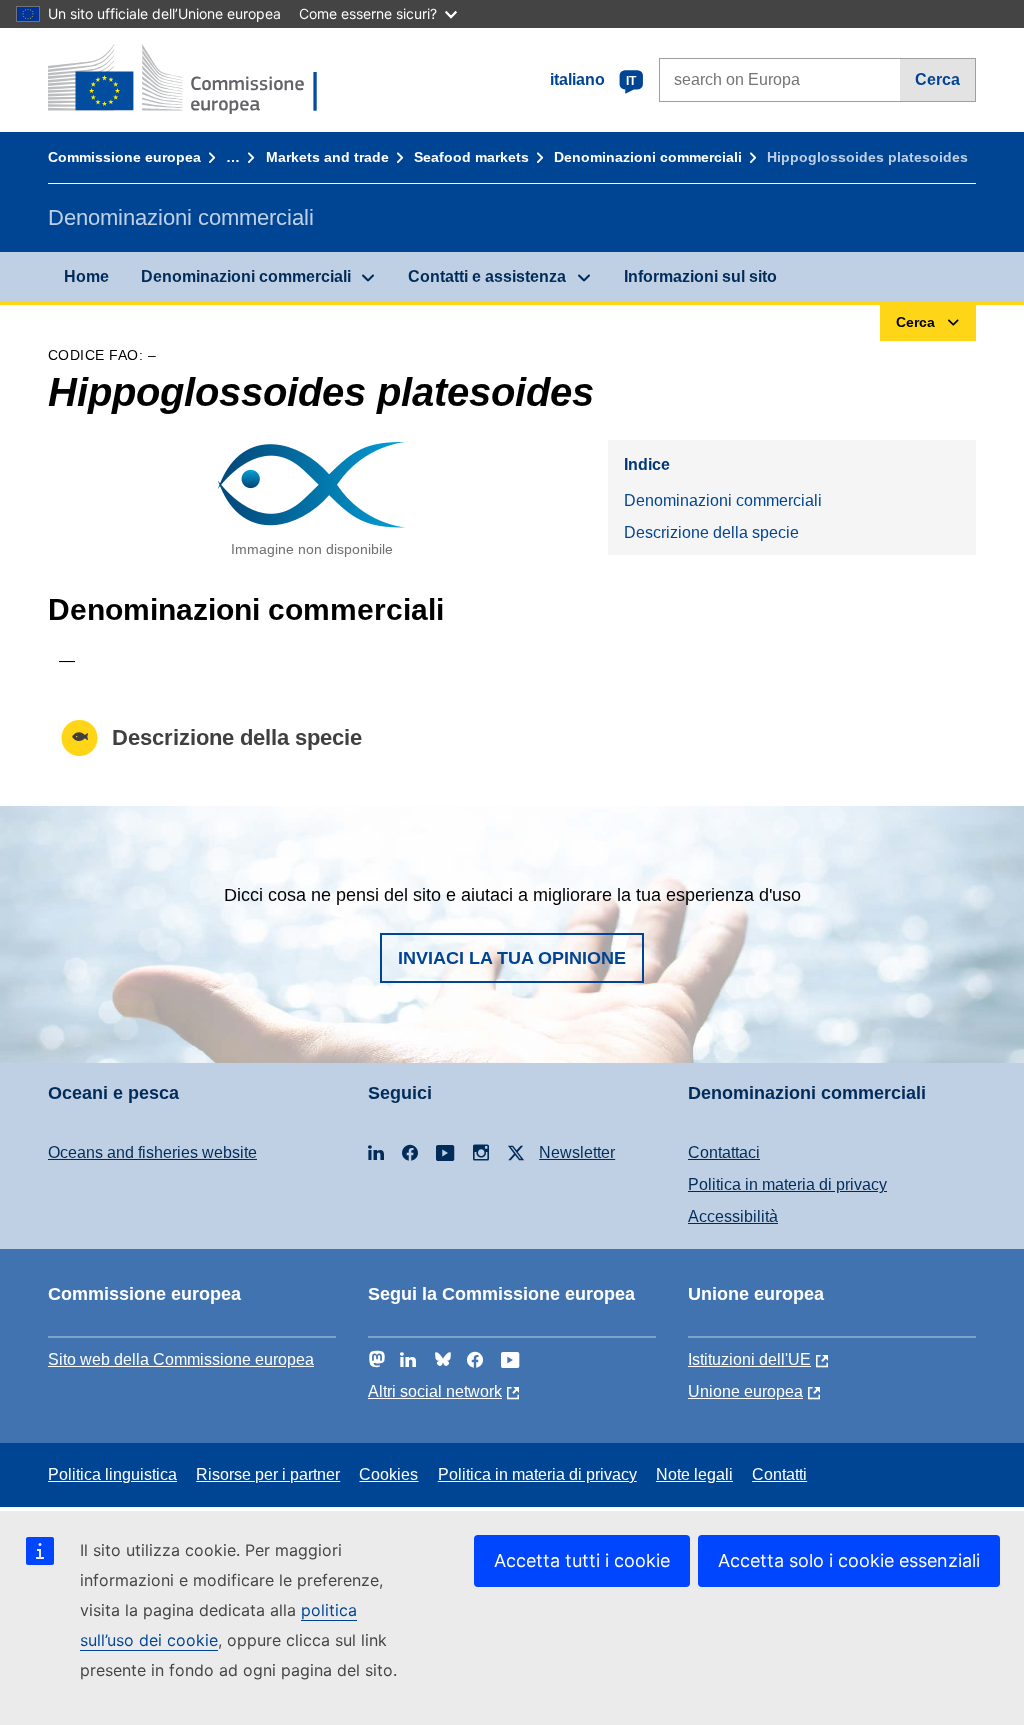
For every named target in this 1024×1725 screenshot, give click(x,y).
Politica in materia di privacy (787, 1184)
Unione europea (745, 1391)
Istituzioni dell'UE (749, 1359)
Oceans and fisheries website (152, 1152)
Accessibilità (733, 1216)
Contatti (779, 1474)
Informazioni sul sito (700, 276)
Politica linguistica (112, 1474)
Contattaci (724, 1152)
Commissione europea (124, 157)
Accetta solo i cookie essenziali (849, 1560)
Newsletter (577, 1152)
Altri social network (435, 1391)
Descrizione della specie (711, 532)
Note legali (694, 1474)
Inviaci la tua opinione (512, 958)
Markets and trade (327, 157)
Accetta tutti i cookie (582, 1560)
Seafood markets (471, 157)
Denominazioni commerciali (648, 157)
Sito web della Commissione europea (181, 1359)
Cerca (937, 79)
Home (86, 276)
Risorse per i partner (268, 1474)
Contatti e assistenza (487, 276)
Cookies (388, 1474)
